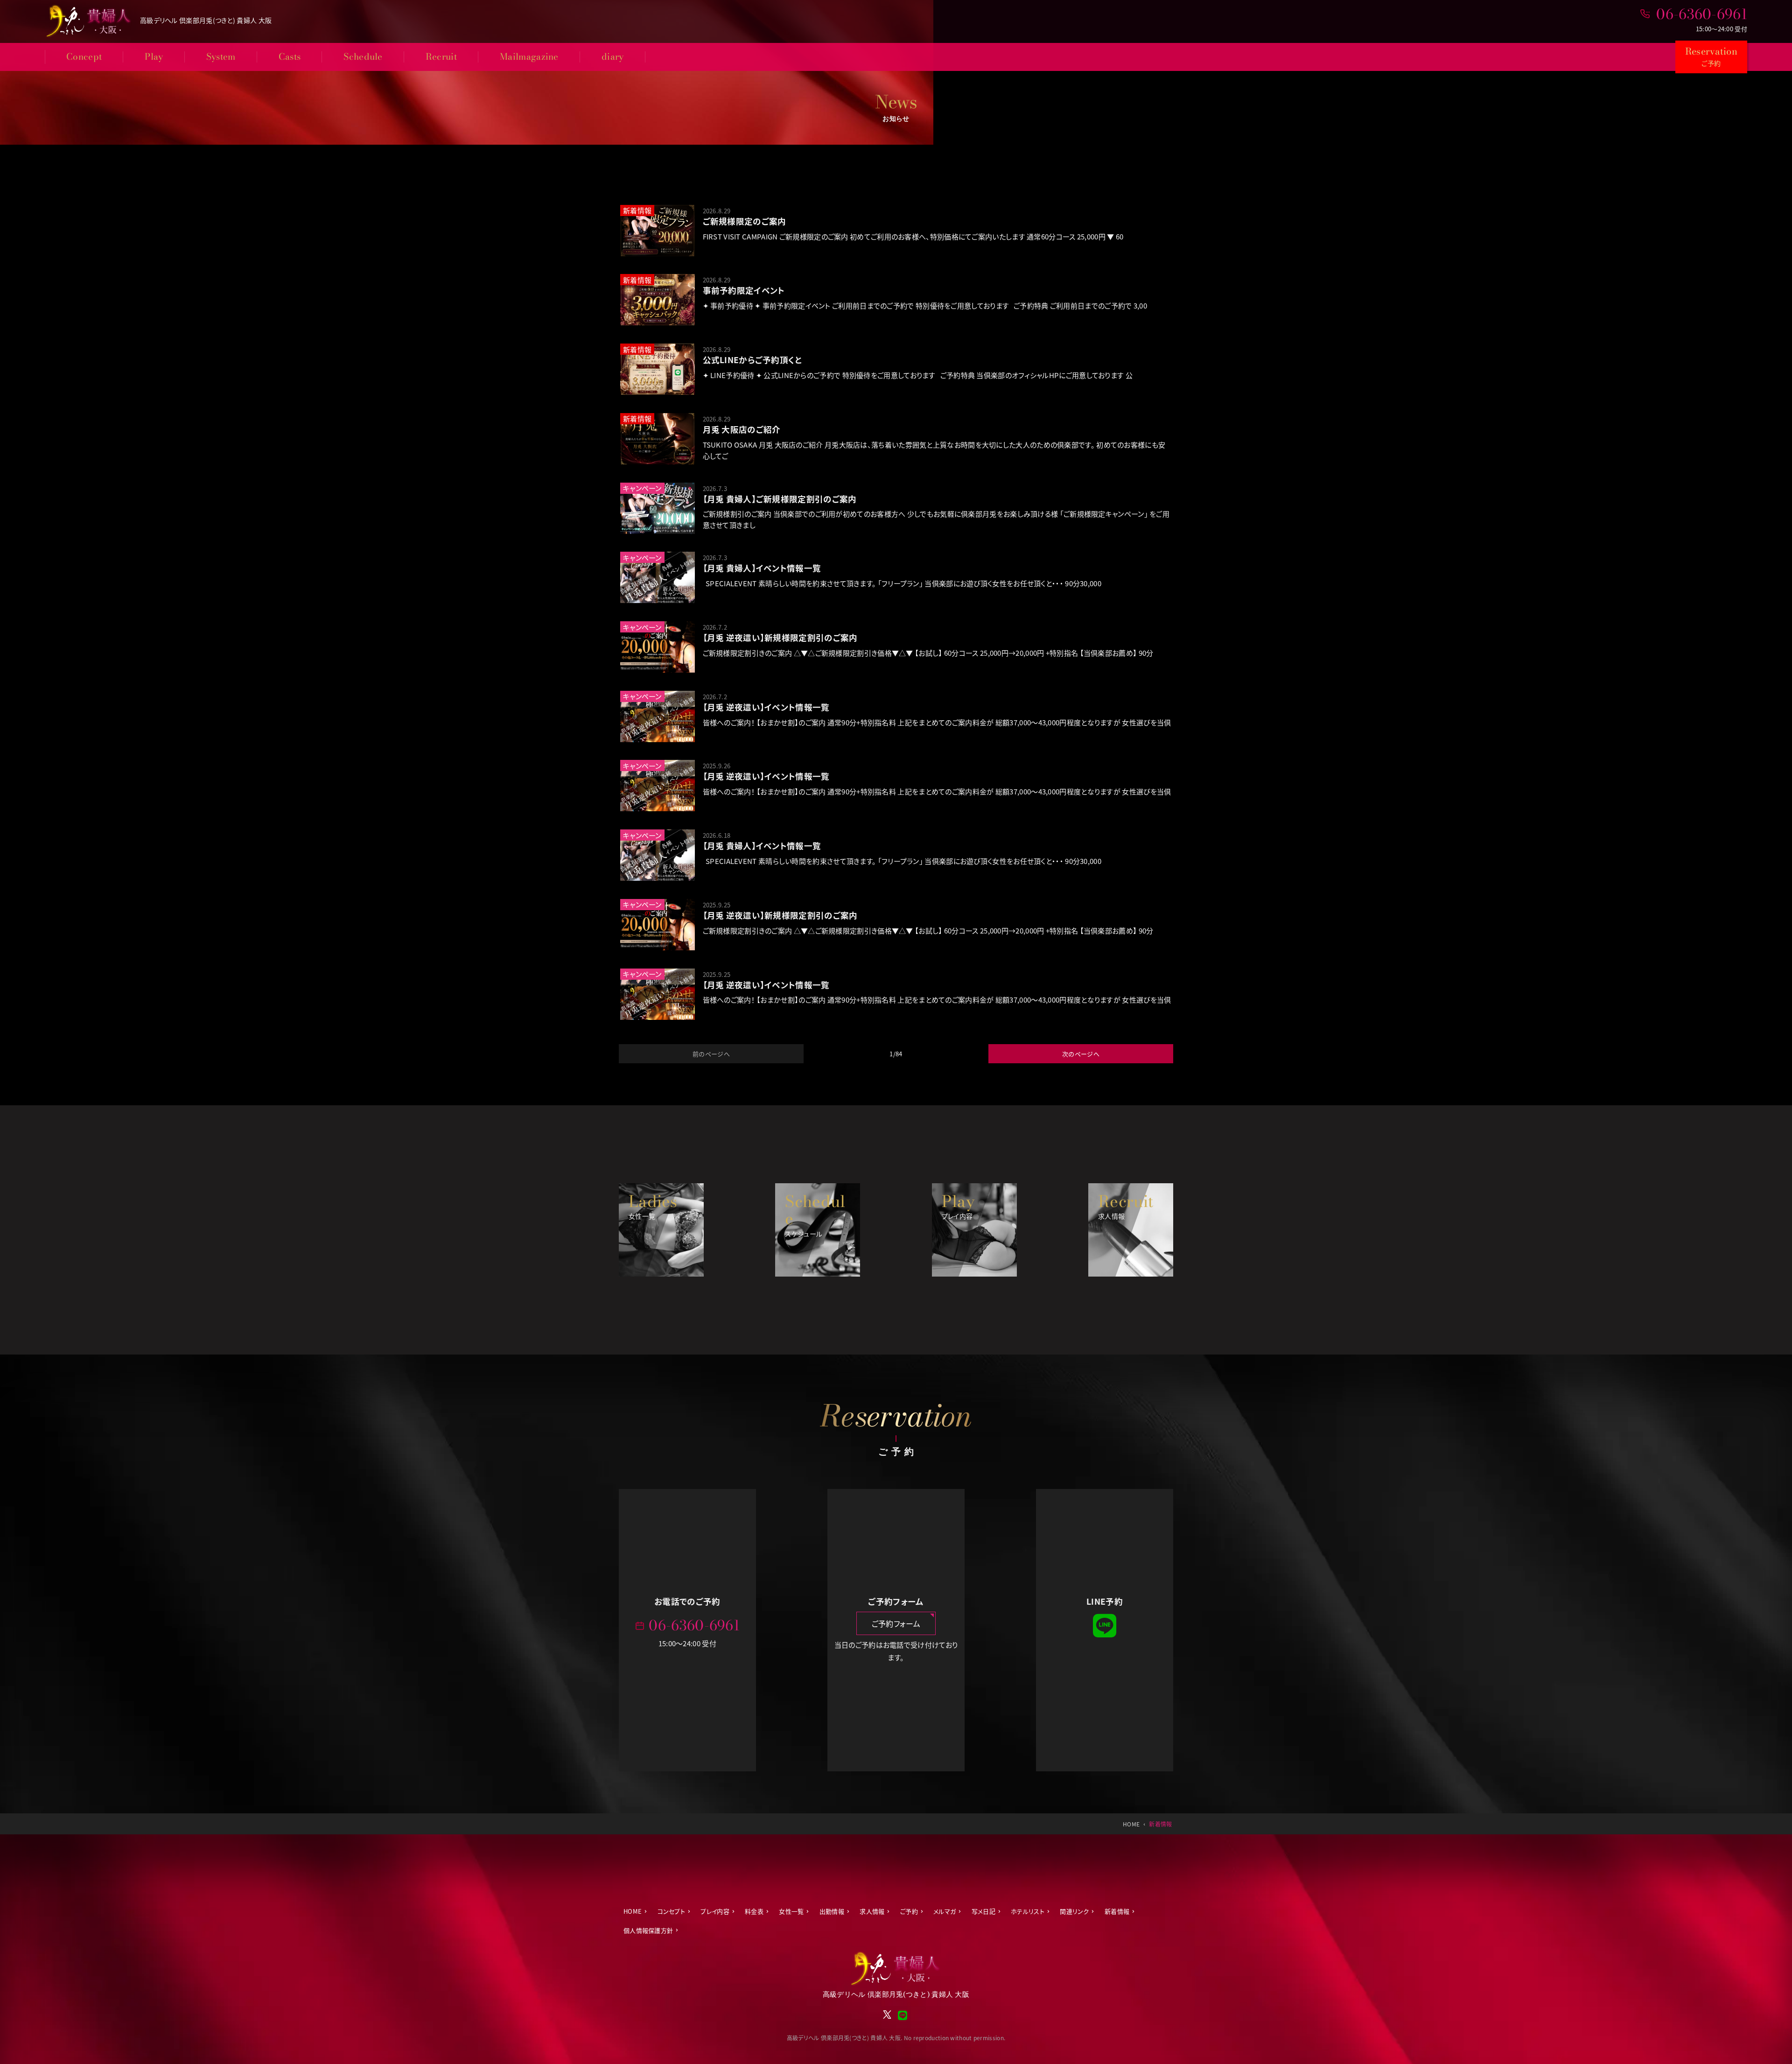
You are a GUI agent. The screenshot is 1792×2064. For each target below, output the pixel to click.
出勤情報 (832, 1911)
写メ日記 (983, 1911)
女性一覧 (791, 1911)
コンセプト (672, 1911)
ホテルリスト (1028, 1911)
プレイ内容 (715, 1911)
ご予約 (909, 1911)
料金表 (754, 1911)
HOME (633, 1911)
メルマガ (945, 1911)
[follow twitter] (887, 2017)
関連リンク (1074, 1911)
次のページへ (1081, 1054)
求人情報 (872, 1911)
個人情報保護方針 (648, 1930)
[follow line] (1105, 1635)
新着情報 (1117, 1911)
